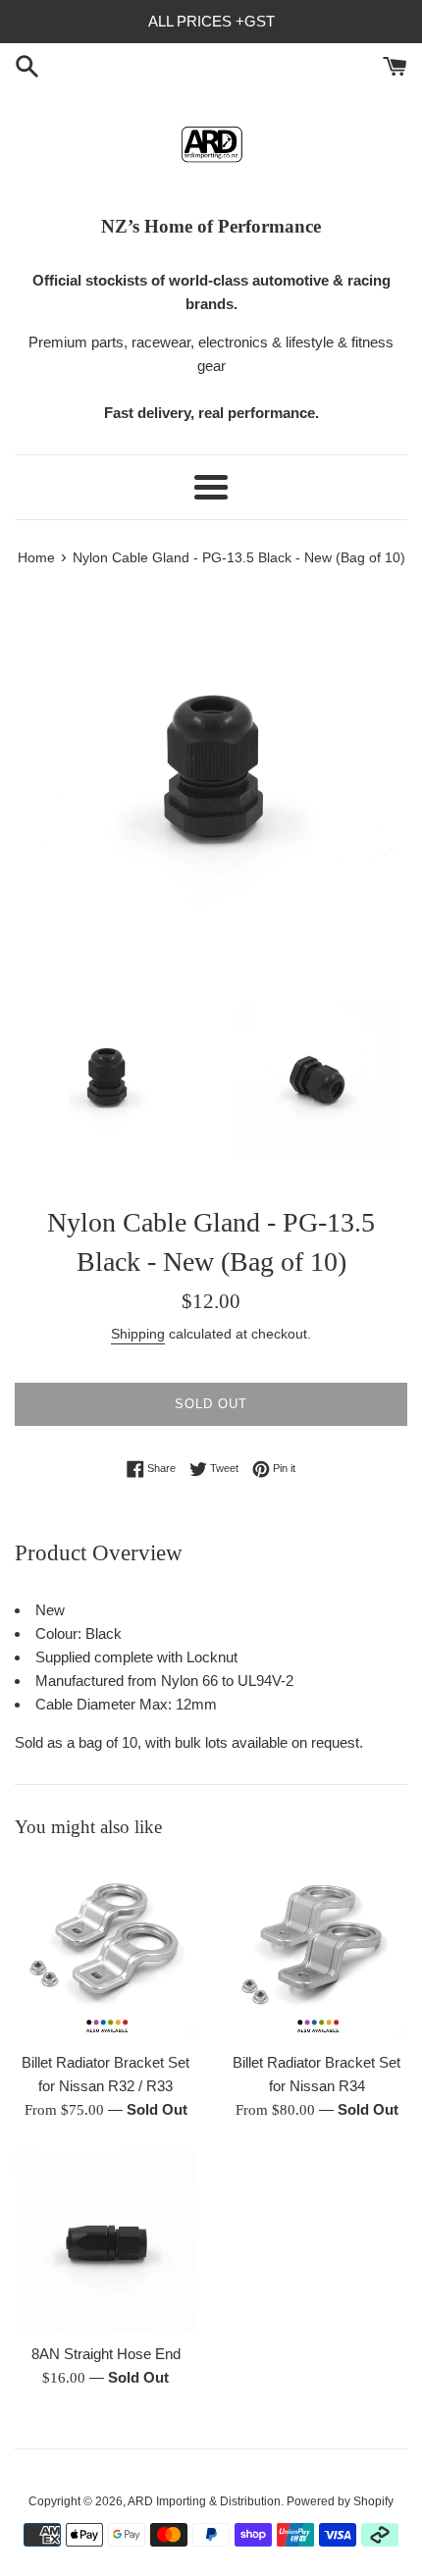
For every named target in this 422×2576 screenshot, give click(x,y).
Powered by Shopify (340, 2501)
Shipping (138, 1334)
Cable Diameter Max (102, 1704)
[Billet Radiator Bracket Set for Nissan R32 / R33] (105, 1950)
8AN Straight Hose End (106, 2354)
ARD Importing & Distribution (204, 2501)
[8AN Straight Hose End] (105, 2242)
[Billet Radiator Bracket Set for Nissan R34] (316, 1950)
